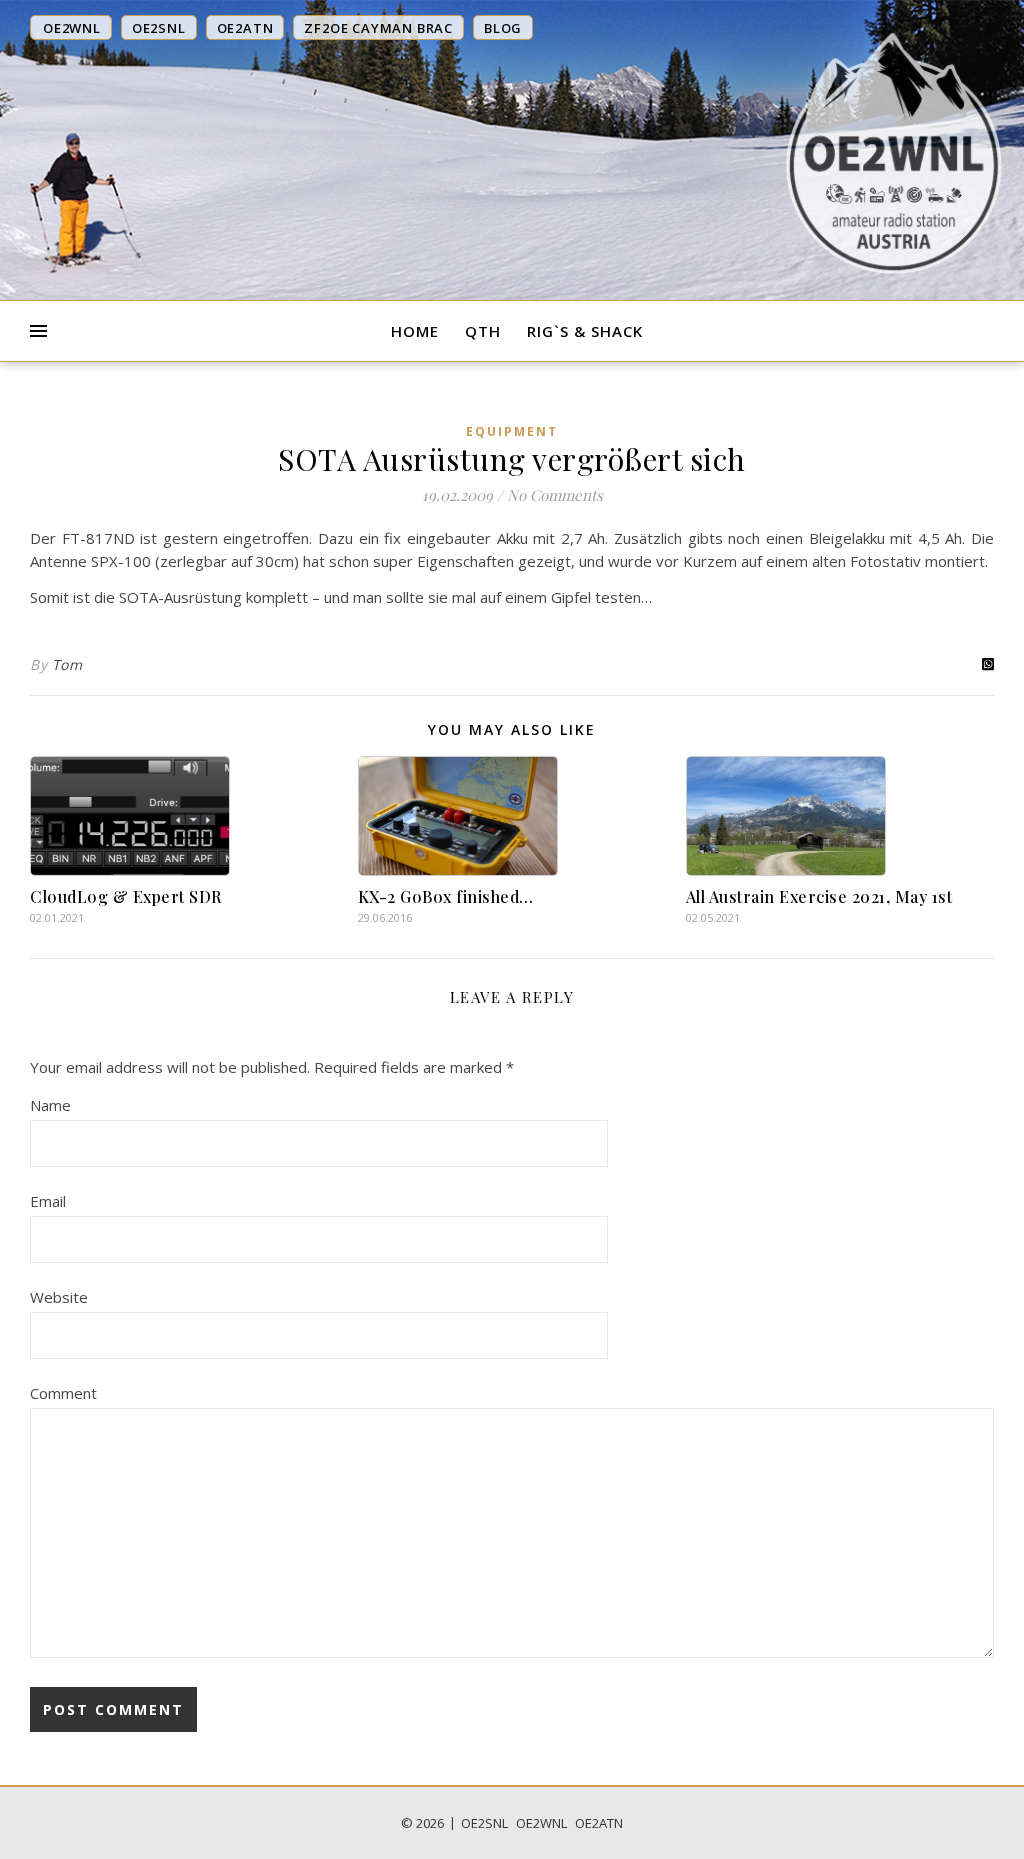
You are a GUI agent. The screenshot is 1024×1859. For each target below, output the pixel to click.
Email (48, 1201)
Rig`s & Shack (585, 331)
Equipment (512, 431)
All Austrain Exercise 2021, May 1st (819, 896)
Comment (63, 1393)
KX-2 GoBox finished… (446, 896)
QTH (483, 331)
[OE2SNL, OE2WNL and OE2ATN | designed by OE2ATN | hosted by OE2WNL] (894, 153)
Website (59, 1297)
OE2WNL (541, 1823)
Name (50, 1105)
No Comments (555, 495)
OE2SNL (484, 1823)
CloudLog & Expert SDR (126, 896)
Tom (67, 664)
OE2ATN (599, 1823)
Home (415, 331)
